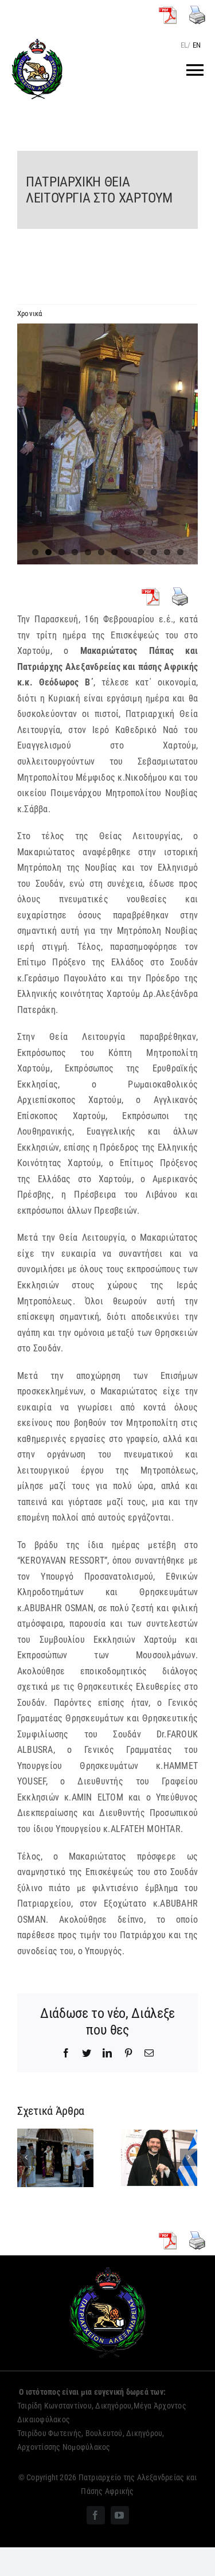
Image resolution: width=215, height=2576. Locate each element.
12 (180, 552)
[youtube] (120, 2515)
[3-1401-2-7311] (107, 444)
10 (154, 552)
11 (167, 552)
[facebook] (96, 2515)
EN (197, 45)
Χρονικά (30, 313)
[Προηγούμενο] (26, 2157)
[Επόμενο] (189, 2157)
